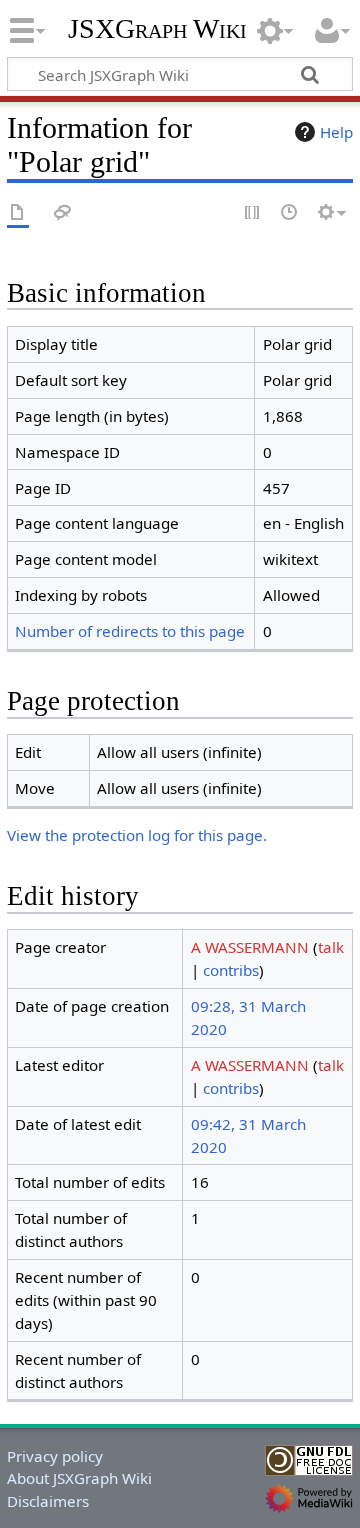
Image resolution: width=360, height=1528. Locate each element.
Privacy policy (55, 1456)
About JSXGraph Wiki (79, 1478)
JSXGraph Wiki (157, 29)
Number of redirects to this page (130, 631)
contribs (231, 970)
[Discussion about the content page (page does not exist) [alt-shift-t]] (63, 213)
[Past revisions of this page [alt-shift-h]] (290, 213)
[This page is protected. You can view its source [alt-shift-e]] (253, 213)
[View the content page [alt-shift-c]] (18, 213)
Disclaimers (48, 1501)
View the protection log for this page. (137, 835)
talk (331, 947)
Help (336, 132)
